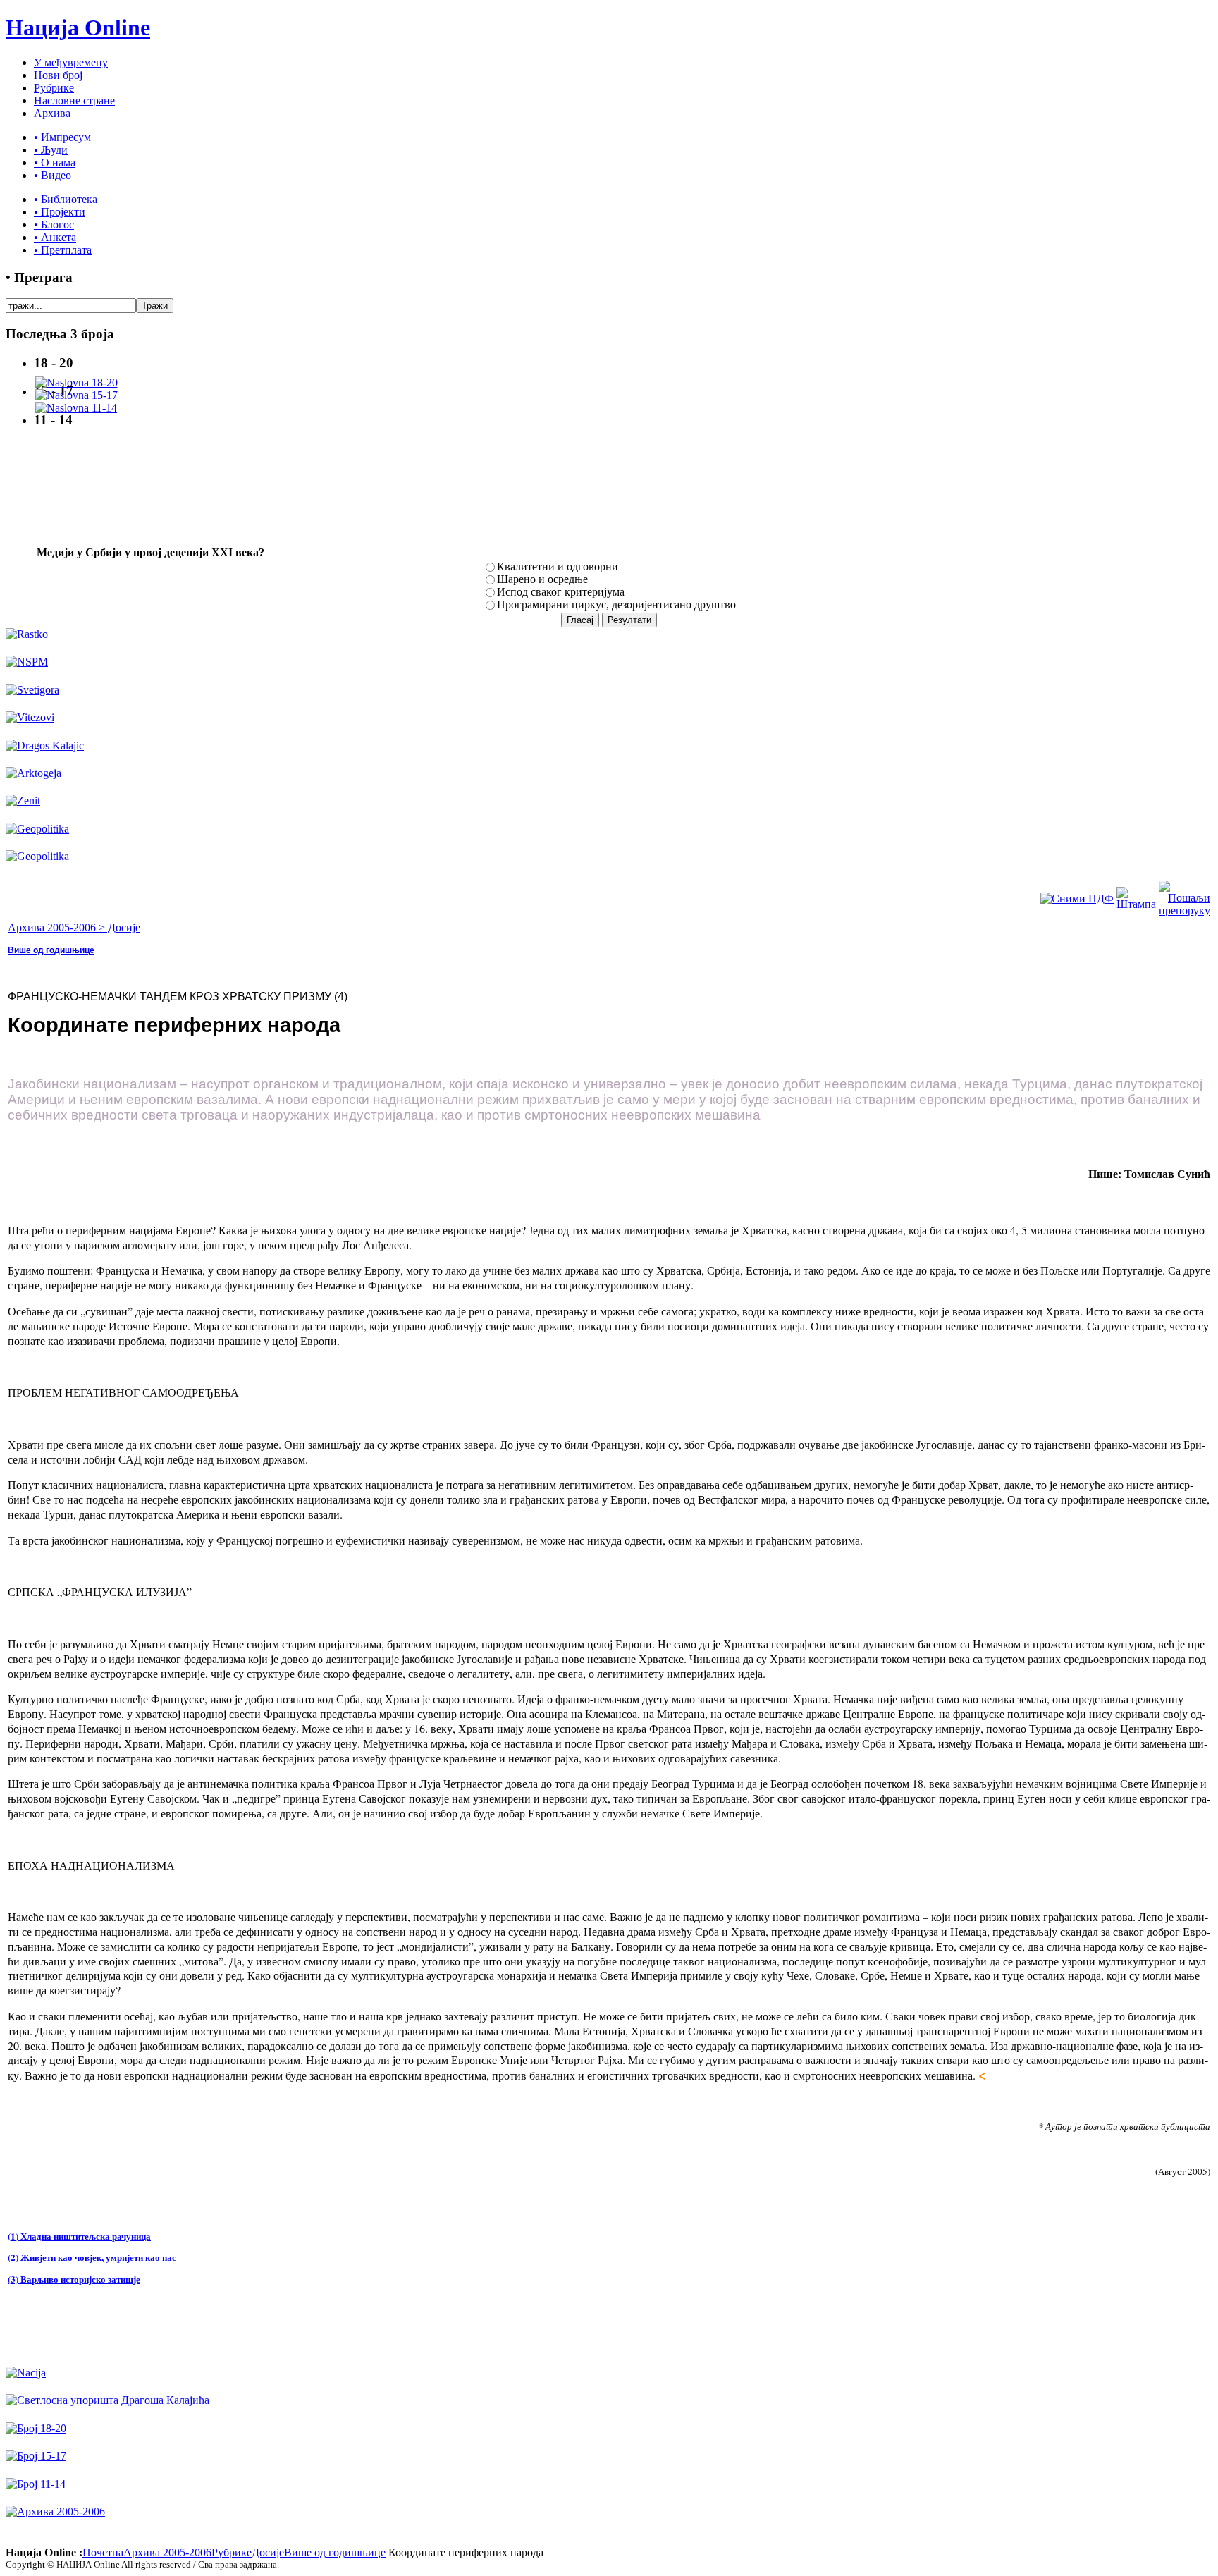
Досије (268, 2552)
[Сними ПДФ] (1077, 898)
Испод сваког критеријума (561, 592)
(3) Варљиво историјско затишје (74, 2279)
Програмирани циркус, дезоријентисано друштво (616, 605)
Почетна (103, 2552)
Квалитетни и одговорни (558, 566)
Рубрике (232, 2552)
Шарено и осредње (542, 579)
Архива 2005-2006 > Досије (74, 927)
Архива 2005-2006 (167, 2552)
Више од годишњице (51, 950)
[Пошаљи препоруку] (1185, 910)
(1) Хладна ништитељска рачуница (79, 2236)
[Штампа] (1136, 904)
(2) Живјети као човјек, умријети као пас (92, 2257)
